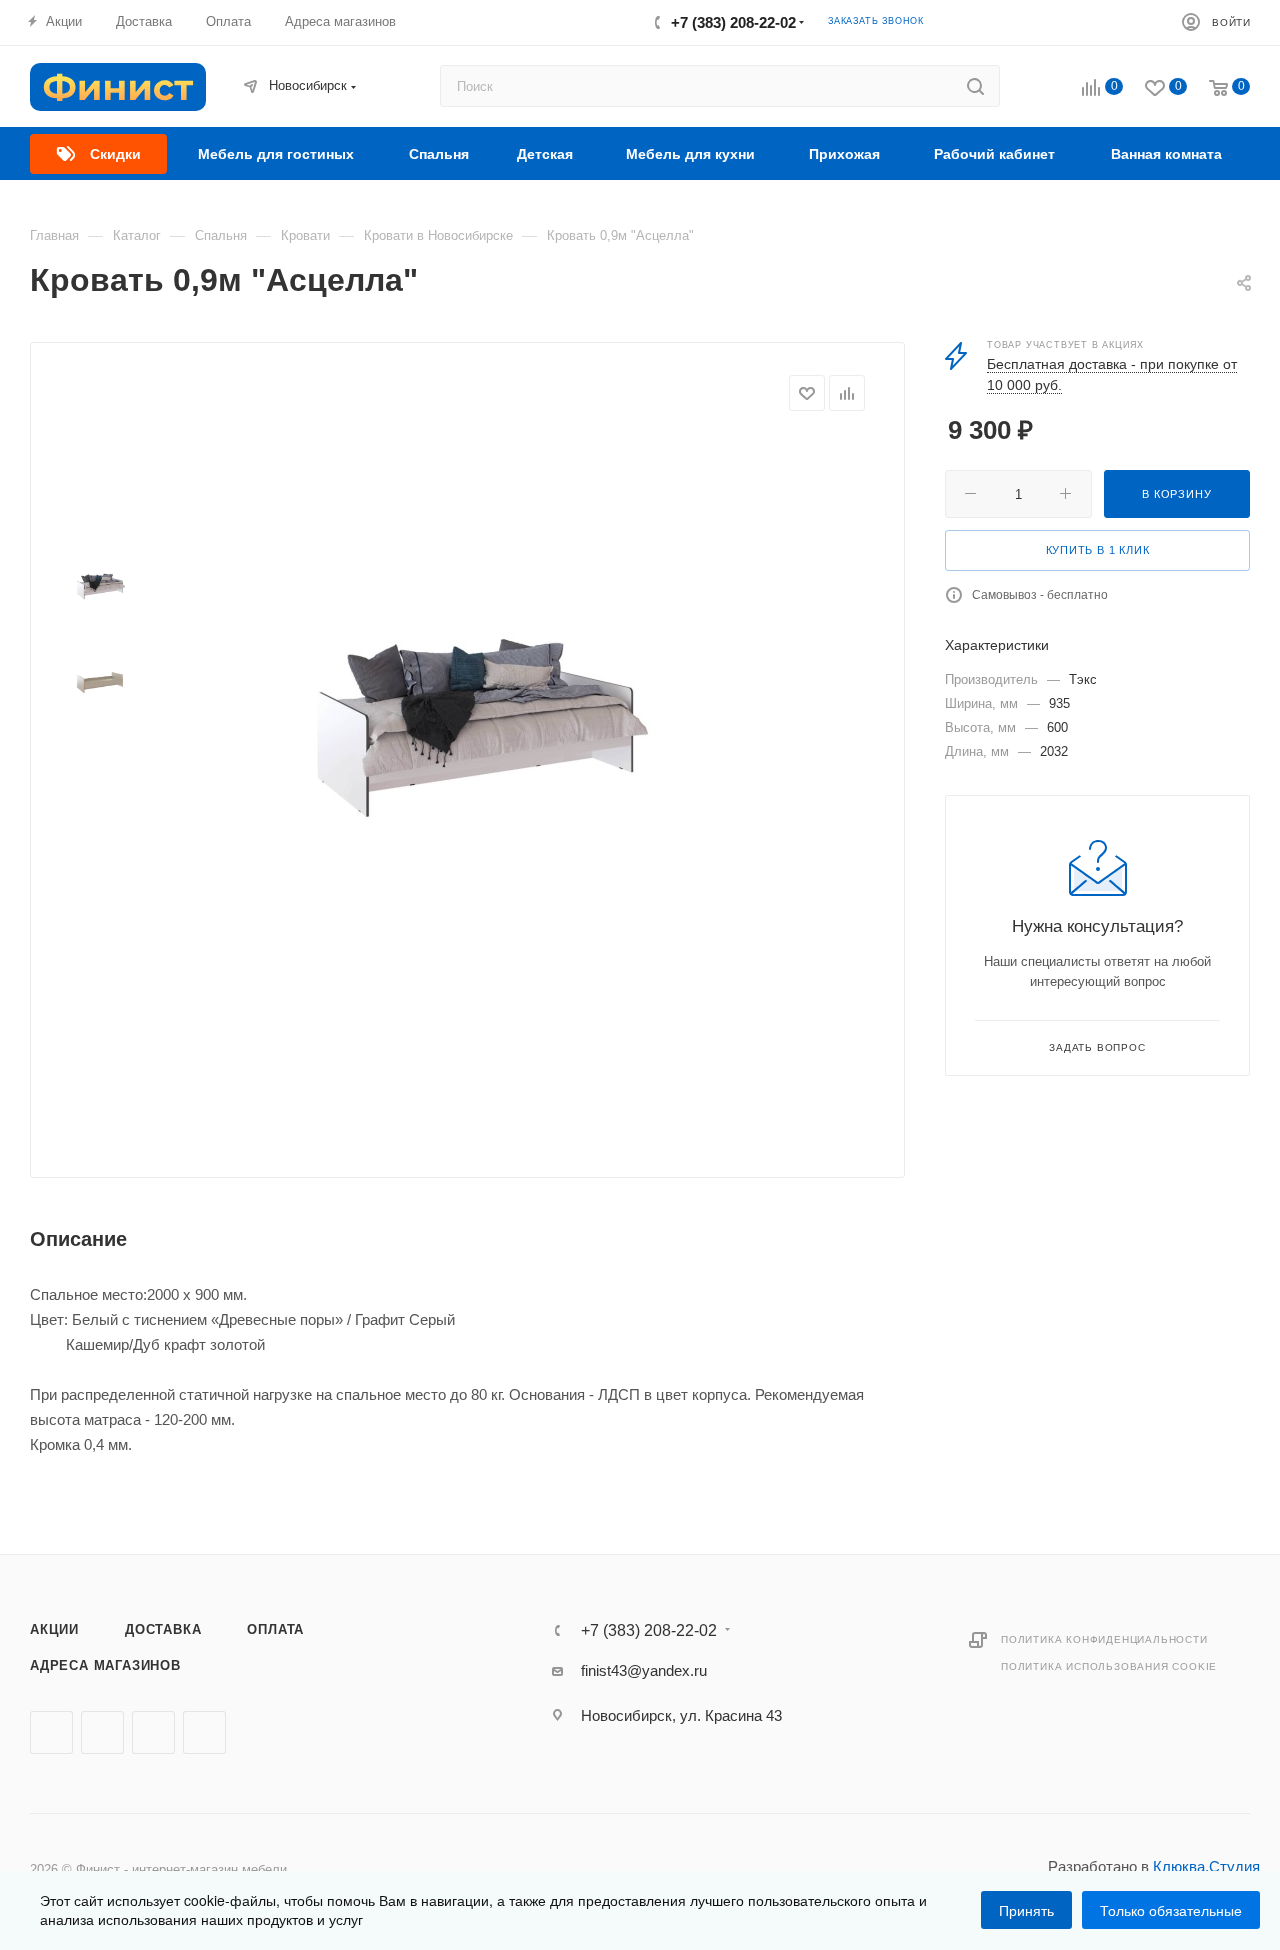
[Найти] (975, 86)
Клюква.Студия (1206, 1866)
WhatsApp (204, 1732)
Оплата (275, 1629)
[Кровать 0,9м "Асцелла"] (471, 696)
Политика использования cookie (1109, 1666)
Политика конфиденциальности (1104, 1639)
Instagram (153, 1732)
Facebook (102, 1732)
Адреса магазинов (105, 1665)
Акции (54, 1629)
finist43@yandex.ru (644, 1670)
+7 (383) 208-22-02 (733, 22)
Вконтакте (51, 1732)
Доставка (163, 1629)
